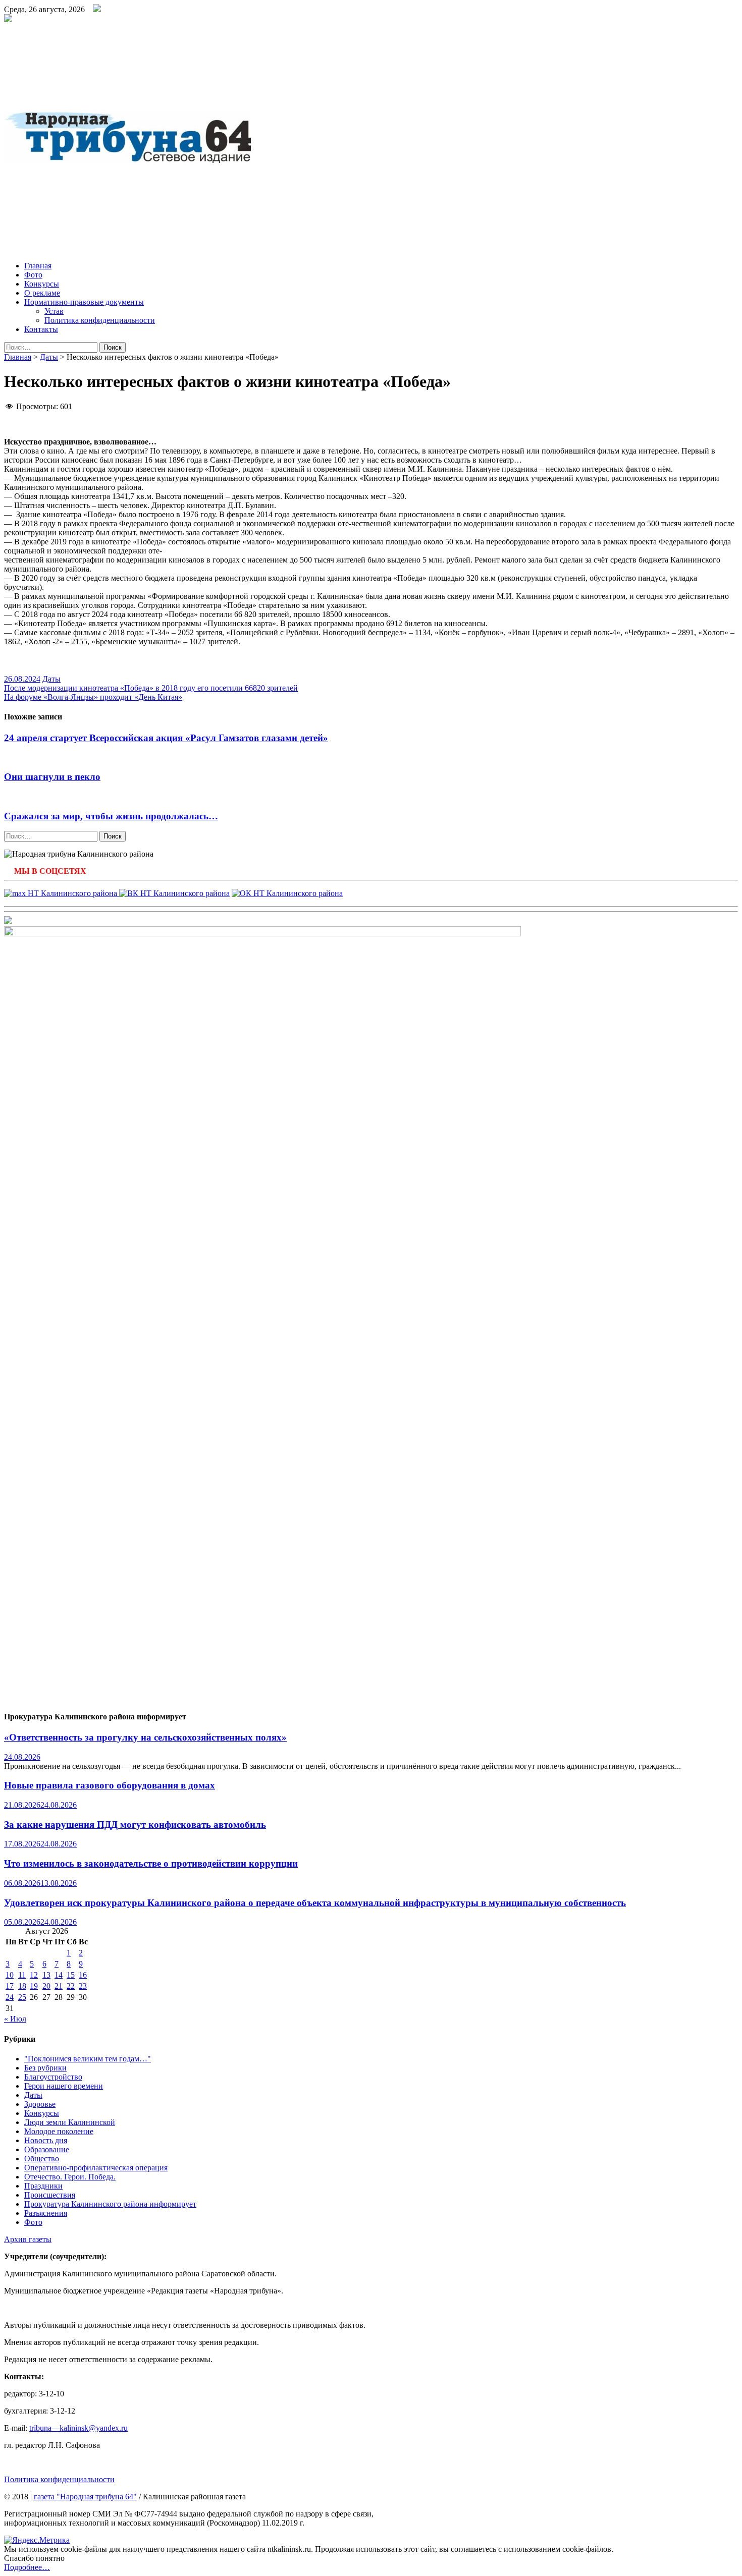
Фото (33, 275)
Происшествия (50, 2195)
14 (59, 1975)
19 (34, 1986)
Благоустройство (53, 2077)
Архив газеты (28, 2239)
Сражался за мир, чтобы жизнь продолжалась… (111, 816)
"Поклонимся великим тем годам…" (88, 2059)
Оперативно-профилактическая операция (96, 2168)
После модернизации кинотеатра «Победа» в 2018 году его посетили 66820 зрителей (151, 688)
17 (10, 1986)
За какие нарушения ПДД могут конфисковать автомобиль (135, 1825)
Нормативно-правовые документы (84, 302)
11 (22, 1975)
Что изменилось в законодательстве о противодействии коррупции (151, 1863)
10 (10, 1975)
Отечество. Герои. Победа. (70, 2177)
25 (22, 1997)
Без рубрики (45, 2068)
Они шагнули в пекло (52, 777)
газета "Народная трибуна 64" (85, 2497)
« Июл (15, 2019)
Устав (54, 311)
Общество (42, 2159)
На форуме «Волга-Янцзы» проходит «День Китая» (93, 697)
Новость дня (46, 2140)
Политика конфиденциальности (100, 320)
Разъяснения (46, 2213)
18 (22, 1986)
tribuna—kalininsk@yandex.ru (78, 2428)
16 (83, 1975)
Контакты (41, 329)
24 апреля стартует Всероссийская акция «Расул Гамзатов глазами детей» (166, 738)
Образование (47, 2149)
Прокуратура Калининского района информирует (110, 2204)
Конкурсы (42, 284)
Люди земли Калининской (70, 2122)
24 (10, 1997)
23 (83, 1986)
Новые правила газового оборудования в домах (110, 1785)
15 (71, 1975)
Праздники (43, 2186)
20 (46, 1986)
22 (71, 1986)
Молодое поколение (59, 2131)
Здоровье (40, 2104)
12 (34, 1975)
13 (46, 1975)
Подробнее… (27, 2567)
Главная (38, 266)
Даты (49, 357)
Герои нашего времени (64, 2086)
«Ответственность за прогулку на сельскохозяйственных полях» (145, 1737)
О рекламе (42, 293)
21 (59, 1986)
